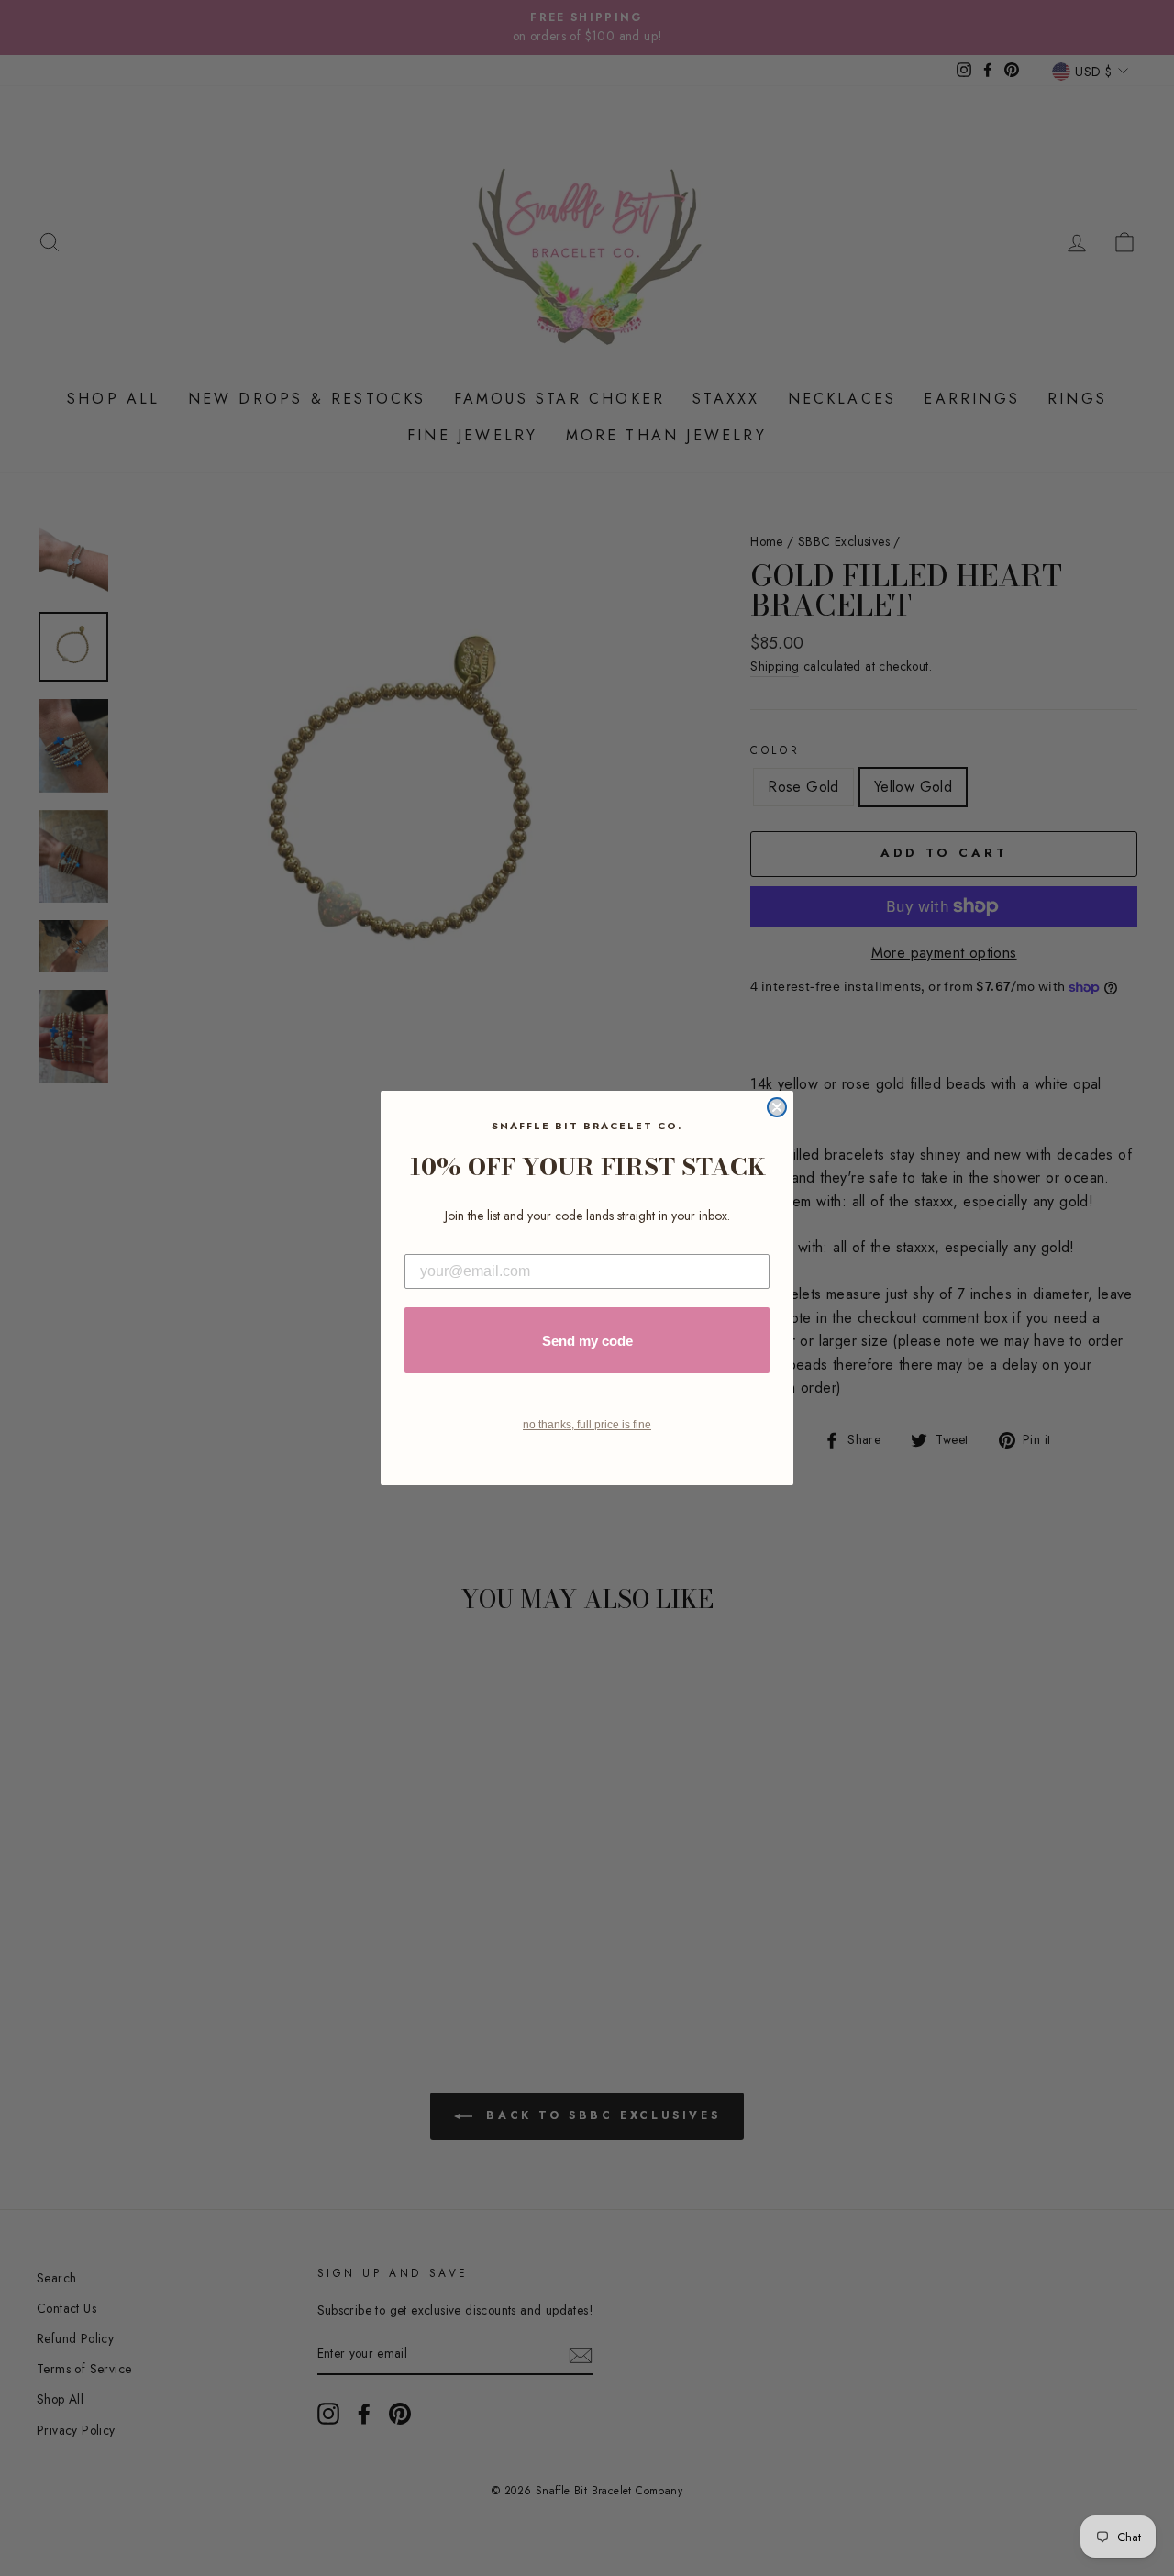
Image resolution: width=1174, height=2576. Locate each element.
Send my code (587, 1341)
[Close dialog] (777, 1107)
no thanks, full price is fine (587, 1425)
